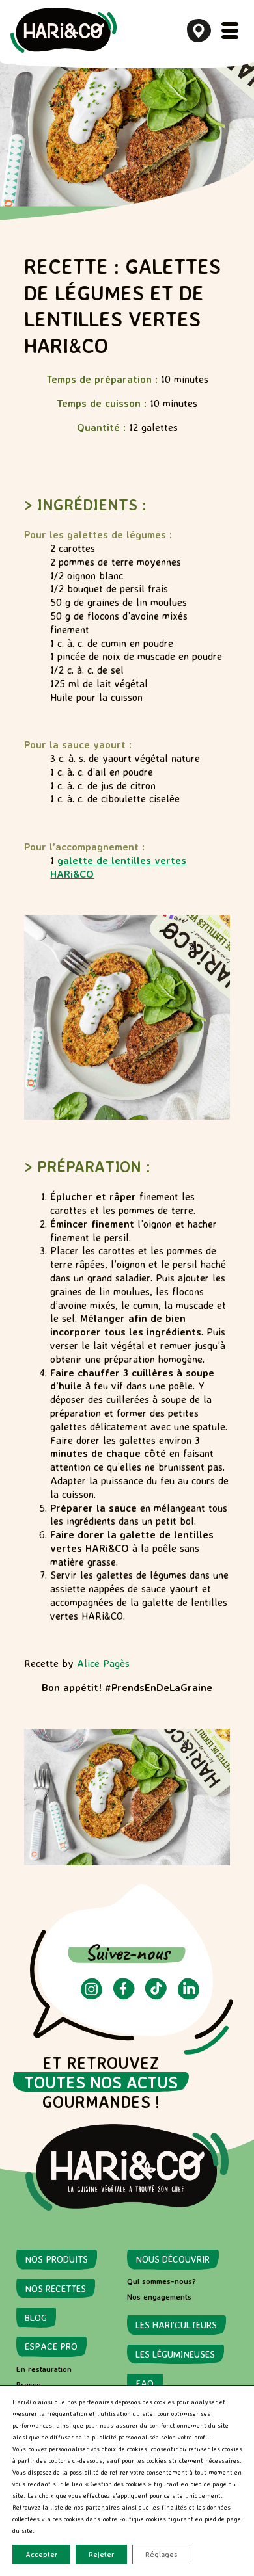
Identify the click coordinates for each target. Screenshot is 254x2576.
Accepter (41, 2554)
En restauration (44, 2369)
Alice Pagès (103, 1663)
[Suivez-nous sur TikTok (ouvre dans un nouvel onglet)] (156, 1996)
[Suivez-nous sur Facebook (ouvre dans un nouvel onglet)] (124, 1996)
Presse (29, 2385)
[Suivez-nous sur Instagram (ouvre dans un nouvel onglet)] (92, 1996)
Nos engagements (159, 2297)
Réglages (161, 2554)
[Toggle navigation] (230, 31)
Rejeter (101, 2554)
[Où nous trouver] (199, 31)
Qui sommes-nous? (162, 2281)
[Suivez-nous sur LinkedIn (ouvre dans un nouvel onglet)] (189, 1996)
